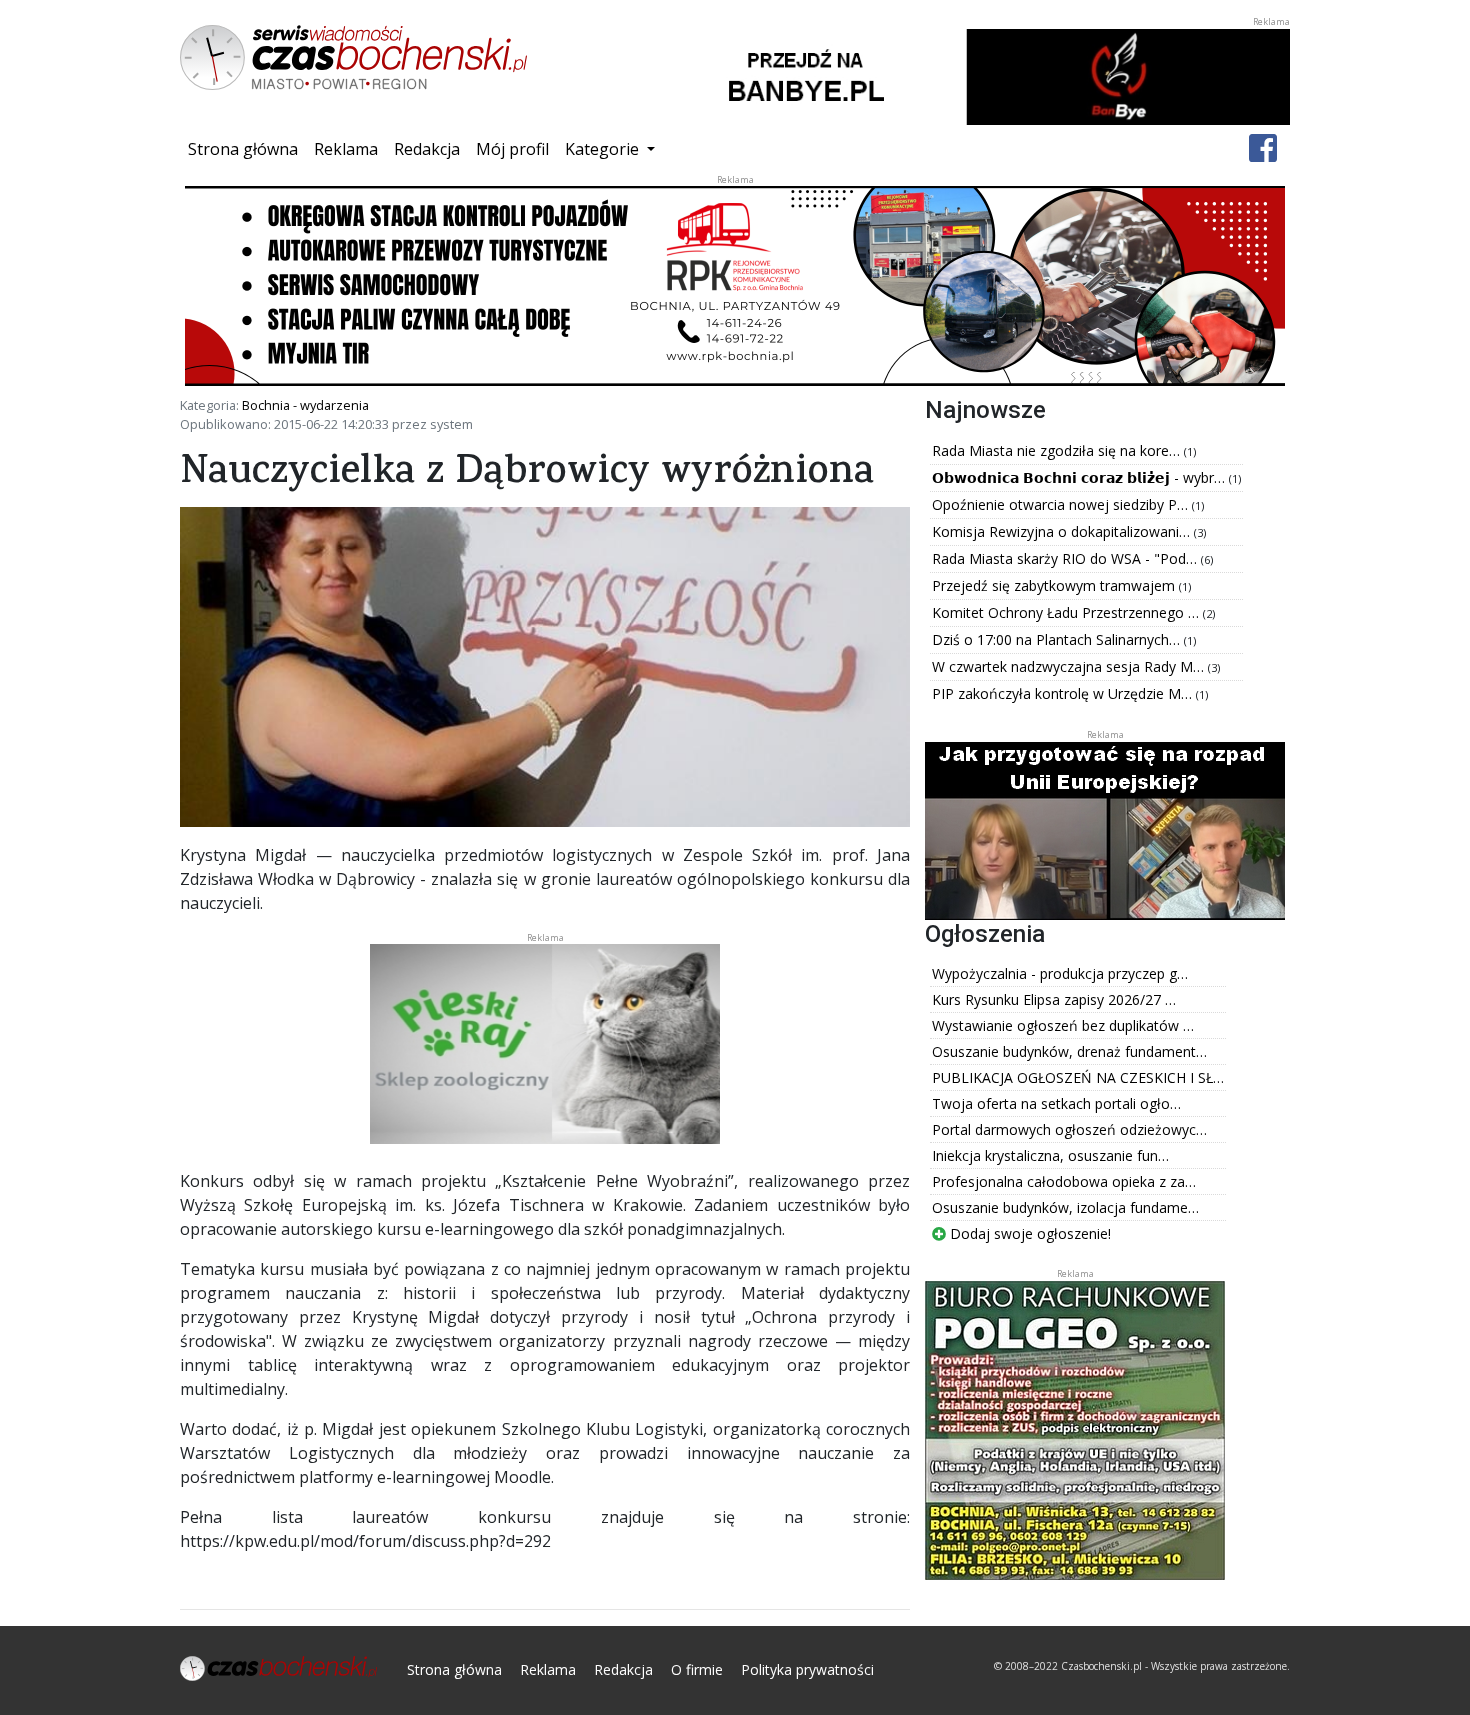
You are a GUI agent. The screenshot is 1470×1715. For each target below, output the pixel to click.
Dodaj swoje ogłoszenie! (1028, 1233)
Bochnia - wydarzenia (305, 405)
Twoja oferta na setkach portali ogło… (1056, 1103)
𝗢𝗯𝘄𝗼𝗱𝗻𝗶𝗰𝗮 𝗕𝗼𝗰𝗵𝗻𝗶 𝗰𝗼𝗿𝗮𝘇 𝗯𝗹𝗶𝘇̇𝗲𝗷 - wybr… (1080, 477)
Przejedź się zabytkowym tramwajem (1055, 585)
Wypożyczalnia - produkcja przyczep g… (1060, 973)
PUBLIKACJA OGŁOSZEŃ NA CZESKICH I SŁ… (1078, 1077)
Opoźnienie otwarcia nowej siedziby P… (1062, 504)
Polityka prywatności (807, 1669)
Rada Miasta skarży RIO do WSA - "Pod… (1066, 558)
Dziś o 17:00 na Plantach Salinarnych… (1058, 639)
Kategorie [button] (604, 149)
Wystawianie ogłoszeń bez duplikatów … (1063, 1025)
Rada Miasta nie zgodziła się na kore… (1058, 450)
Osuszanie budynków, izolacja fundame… (1065, 1207)
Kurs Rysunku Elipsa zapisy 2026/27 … (1054, 999)
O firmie (697, 1669)
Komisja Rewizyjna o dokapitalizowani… (1063, 531)
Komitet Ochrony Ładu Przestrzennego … (1067, 612)
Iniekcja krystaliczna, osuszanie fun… (1050, 1155)
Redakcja (427, 149)
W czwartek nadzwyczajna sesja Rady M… (1070, 666)
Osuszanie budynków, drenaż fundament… (1069, 1051)
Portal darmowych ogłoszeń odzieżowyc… (1069, 1129)
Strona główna (247, 148)
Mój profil (512, 149)
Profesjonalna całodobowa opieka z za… (1064, 1181)
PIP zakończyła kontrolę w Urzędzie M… (1064, 693)
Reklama (346, 149)
